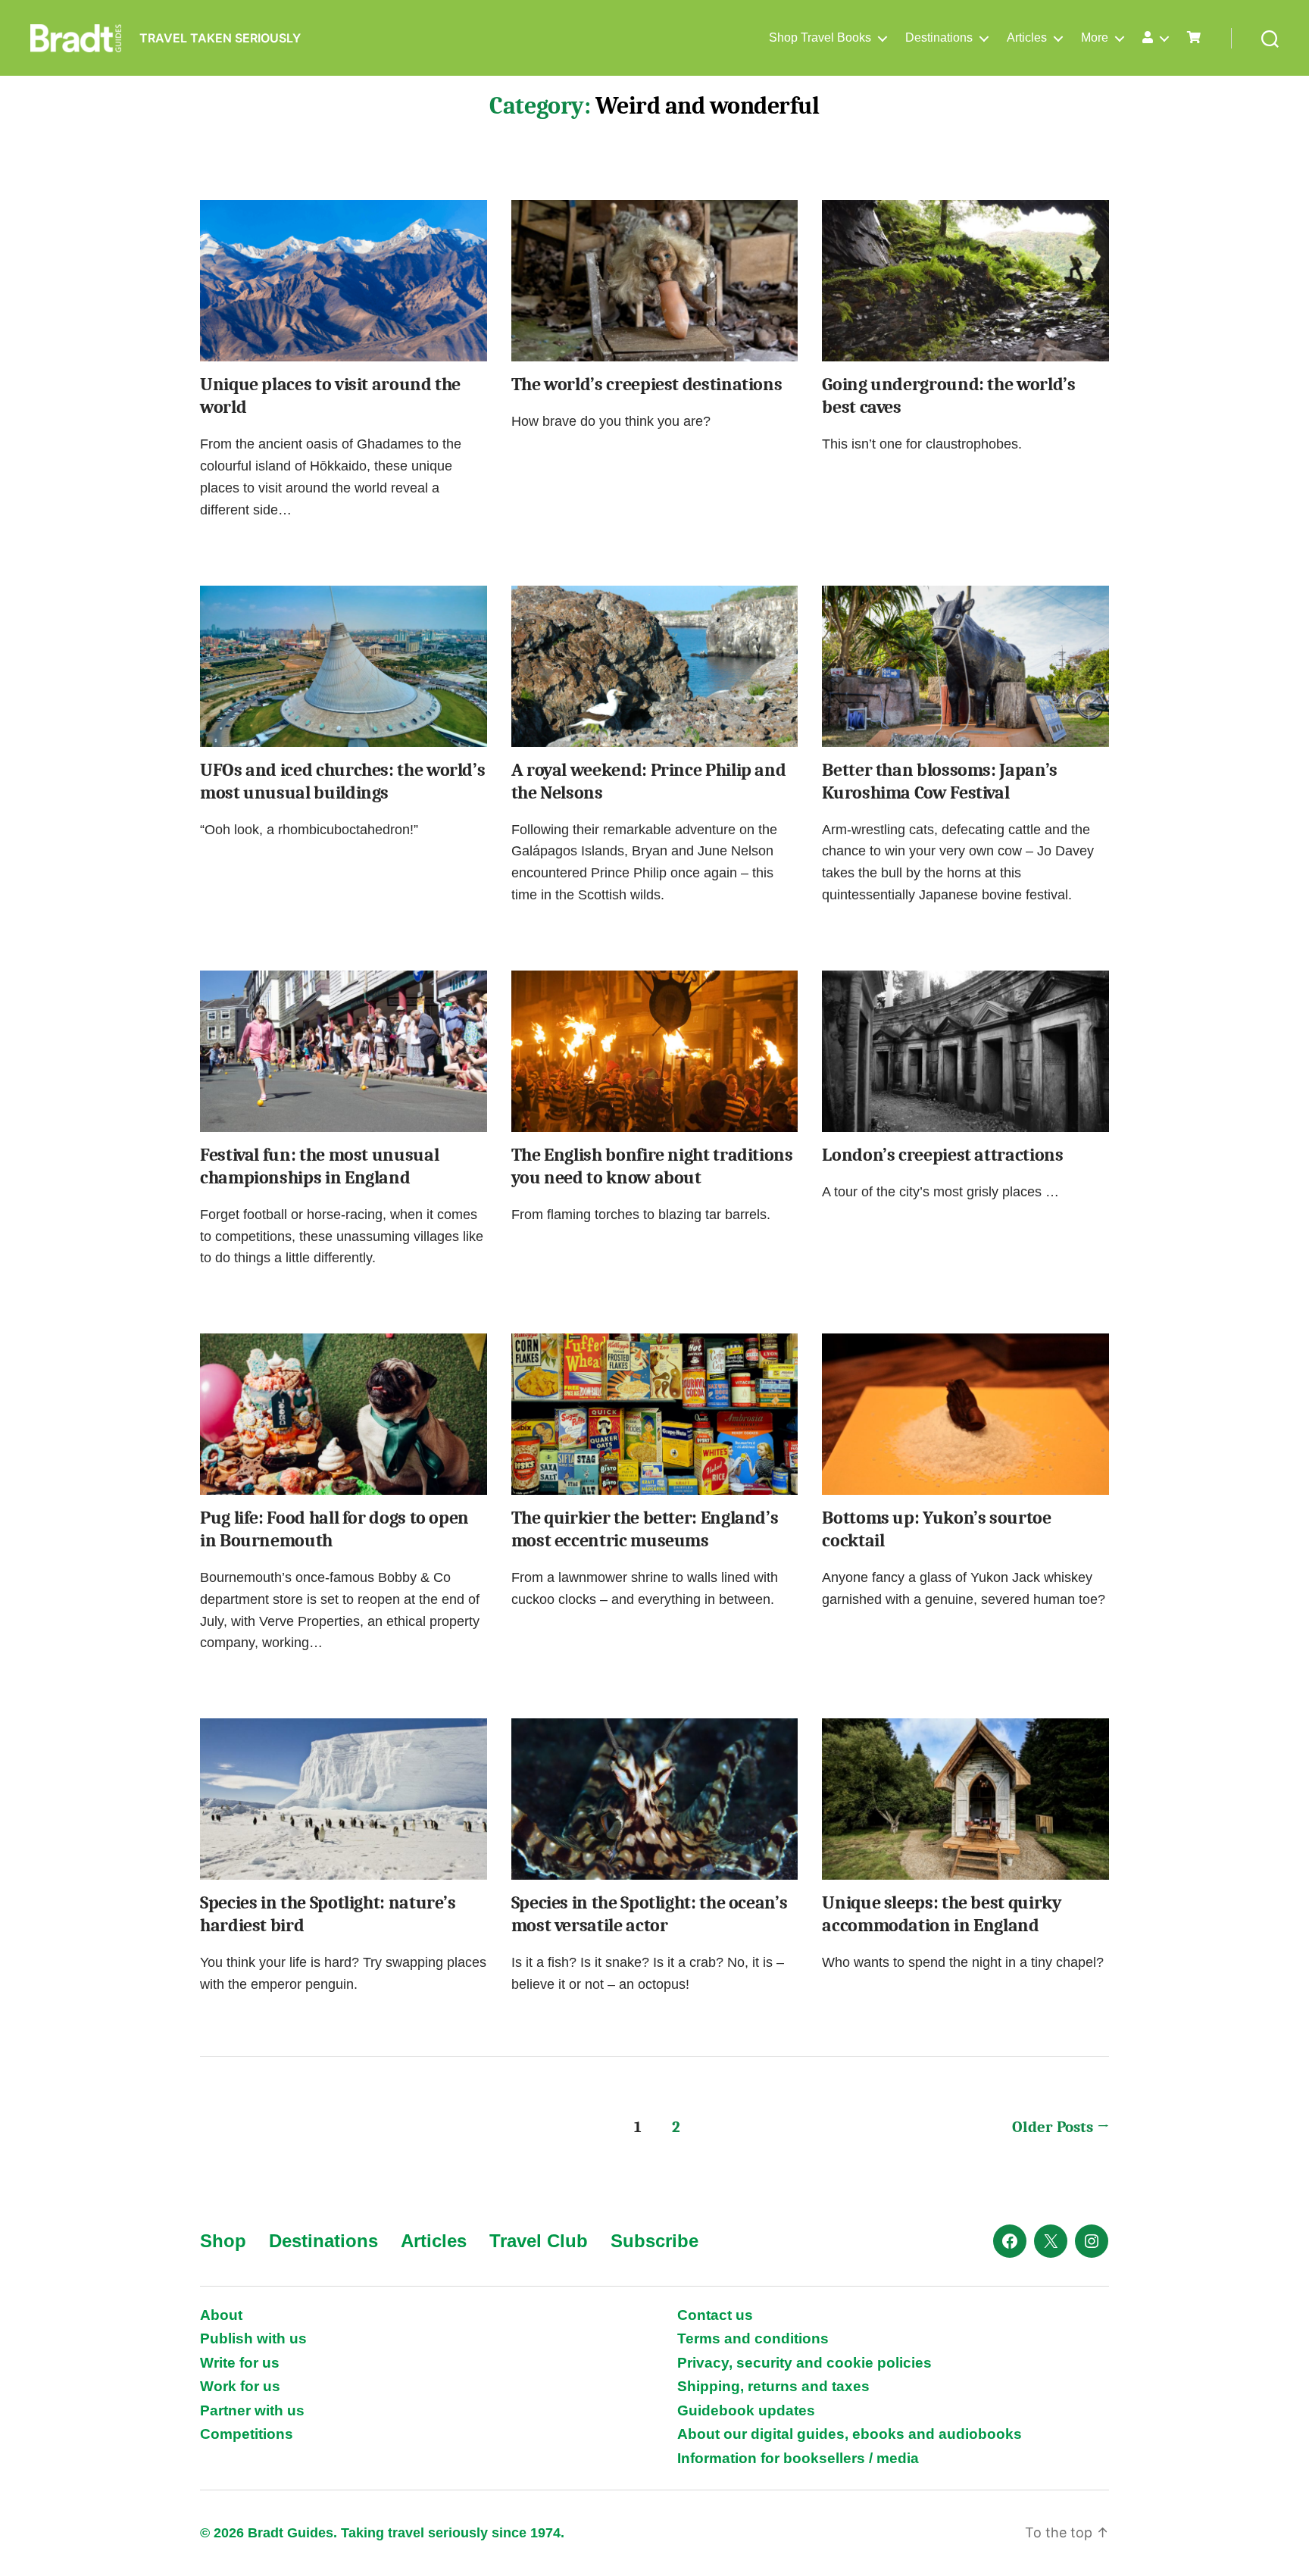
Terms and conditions (753, 2338)
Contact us (715, 2315)
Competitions (247, 2434)
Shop (223, 2241)
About (221, 2315)
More (1095, 38)
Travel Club (539, 2241)
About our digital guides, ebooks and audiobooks (850, 2434)
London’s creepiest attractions (942, 1155)
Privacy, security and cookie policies (804, 2363)
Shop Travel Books (820, 38)
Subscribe (654, 2241)
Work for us (240, 2386)
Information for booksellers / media (798, 2458)
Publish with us (253, 2338)
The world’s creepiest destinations (647, 384)
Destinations (939, 38)
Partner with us (252, 2410)
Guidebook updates (746, 2410)
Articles (1027, 38)
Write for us (240, 2363)
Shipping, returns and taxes (773, 2386)
